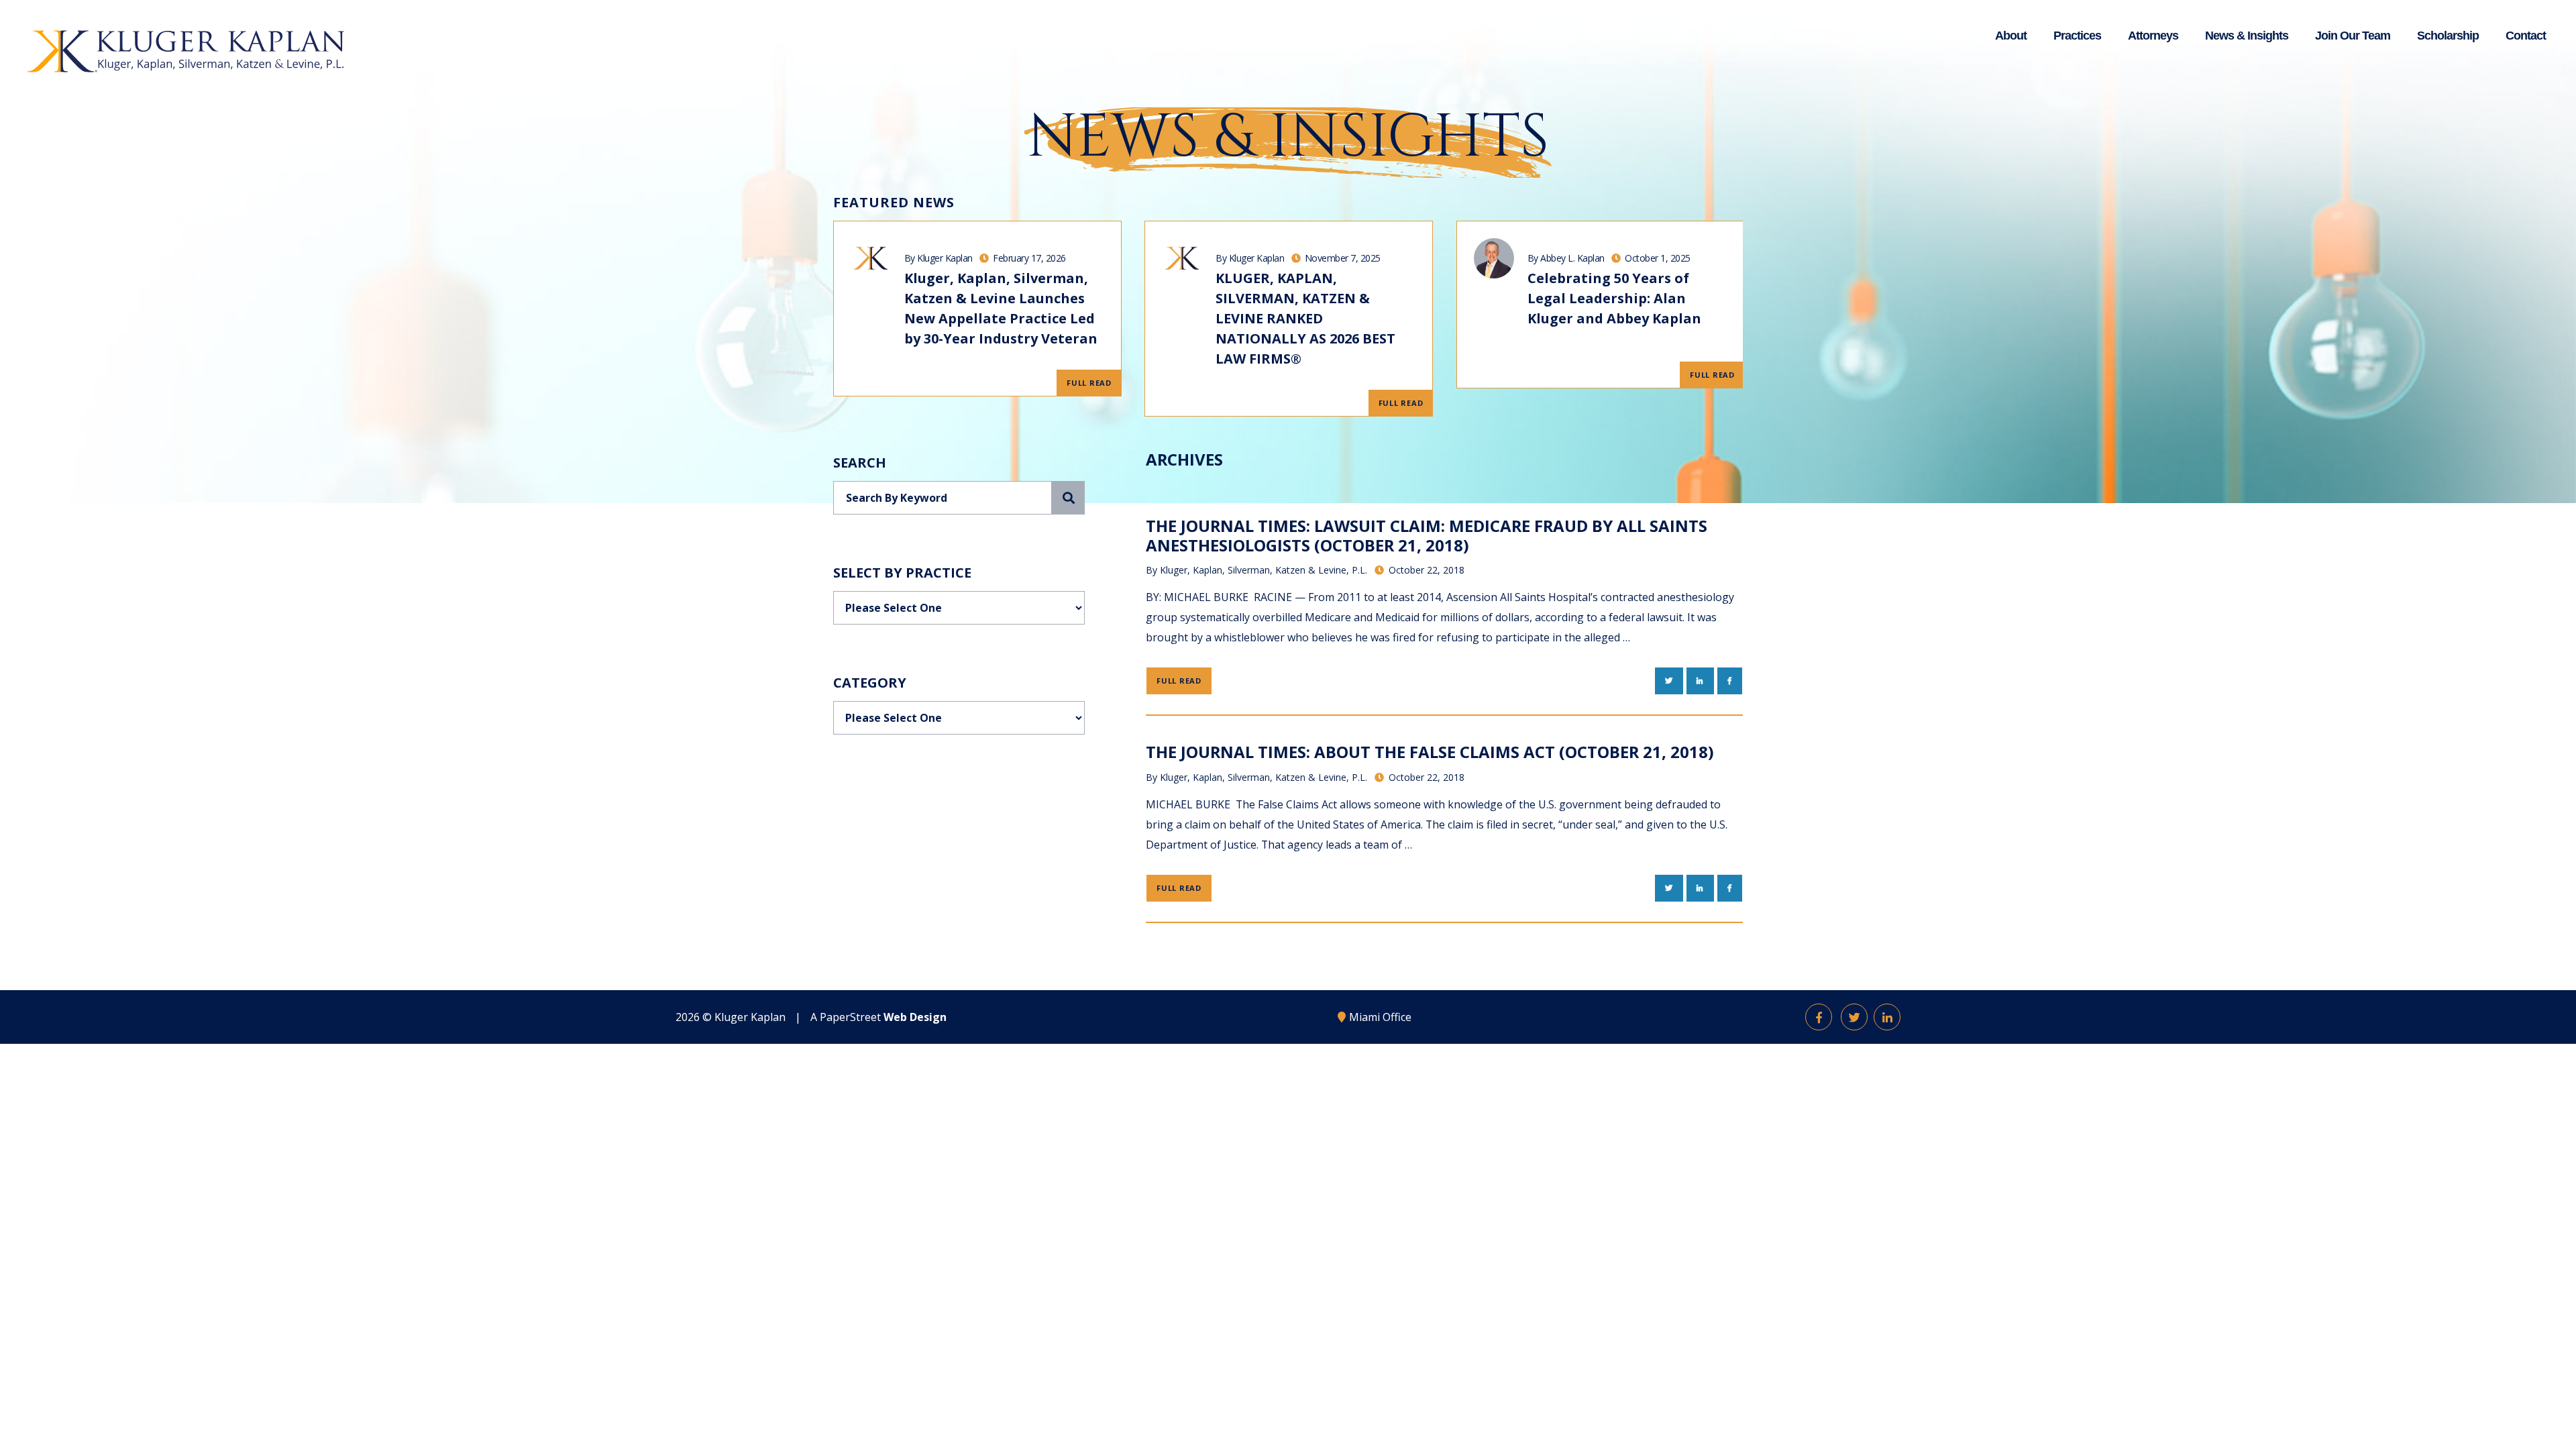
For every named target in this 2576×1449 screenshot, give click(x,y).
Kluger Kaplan (750, 1017)
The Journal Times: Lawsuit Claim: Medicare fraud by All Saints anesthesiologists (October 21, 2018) (1427, 535)
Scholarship (2448, 36)
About (2011, 36)
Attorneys (2153, 36)
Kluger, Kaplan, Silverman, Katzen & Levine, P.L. (1264, 570)
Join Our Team (2353, 36)
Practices (2077, 36)
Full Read (1089, 383)
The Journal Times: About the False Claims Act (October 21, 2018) (1430, 752)
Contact (2526, 36)
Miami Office (1380, 1017)
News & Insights (2247, 36)
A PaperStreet (878, 1017)
